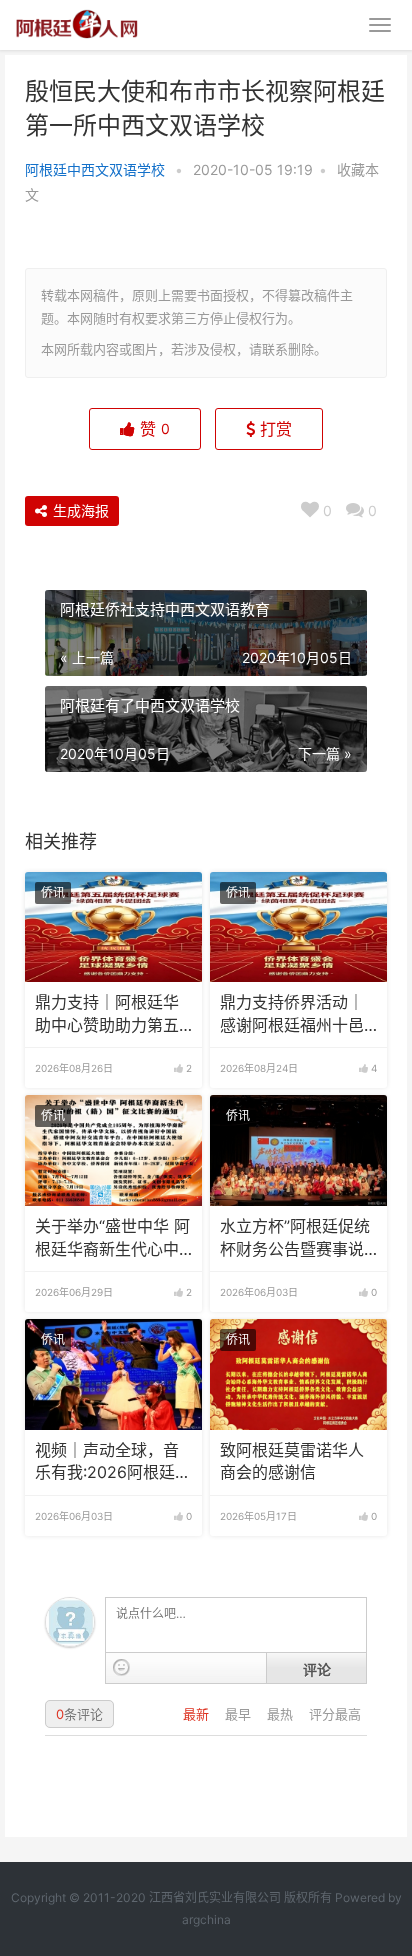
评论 (317, 1669)
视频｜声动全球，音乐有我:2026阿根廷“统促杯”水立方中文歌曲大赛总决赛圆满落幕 (113, 1463)
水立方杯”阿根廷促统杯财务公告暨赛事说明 (295, 1239)
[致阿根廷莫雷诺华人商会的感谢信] (298, 1374)
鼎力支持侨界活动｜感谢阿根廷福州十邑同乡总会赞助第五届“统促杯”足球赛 (292, 1015)
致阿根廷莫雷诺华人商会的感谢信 (292, 1461)
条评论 (79, 1714)
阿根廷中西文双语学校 (95, 169)
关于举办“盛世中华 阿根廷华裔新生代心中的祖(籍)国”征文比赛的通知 (112, 1239)
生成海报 (79, 510)
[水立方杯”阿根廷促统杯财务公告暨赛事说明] (298, 1150)
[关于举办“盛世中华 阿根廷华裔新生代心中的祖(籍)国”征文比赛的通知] (113, 1150)
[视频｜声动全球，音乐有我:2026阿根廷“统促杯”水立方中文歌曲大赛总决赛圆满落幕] (113, 1374)
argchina (206, 1919)
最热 (282, 1714)
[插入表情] (121, 1667)
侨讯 (53, 892)
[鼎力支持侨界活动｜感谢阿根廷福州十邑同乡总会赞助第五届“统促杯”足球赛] (298, 927)
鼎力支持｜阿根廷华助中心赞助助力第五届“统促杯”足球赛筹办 (113, 1015)
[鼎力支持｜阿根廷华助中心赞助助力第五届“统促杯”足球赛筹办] (113, 927)
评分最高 (335, 1714)
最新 (198, 1714)
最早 (240, 1714)
